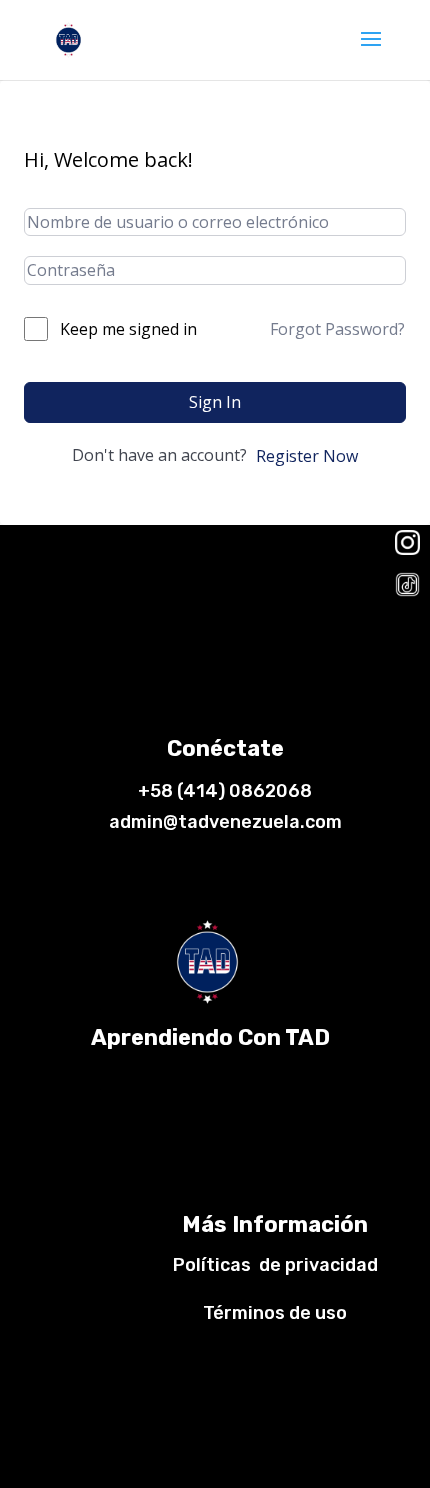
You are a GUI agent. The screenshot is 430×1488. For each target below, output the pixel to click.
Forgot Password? (337, 329)
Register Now (307, 456)
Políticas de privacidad (275, 1265)
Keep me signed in (128, 329)
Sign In (215, 402)
